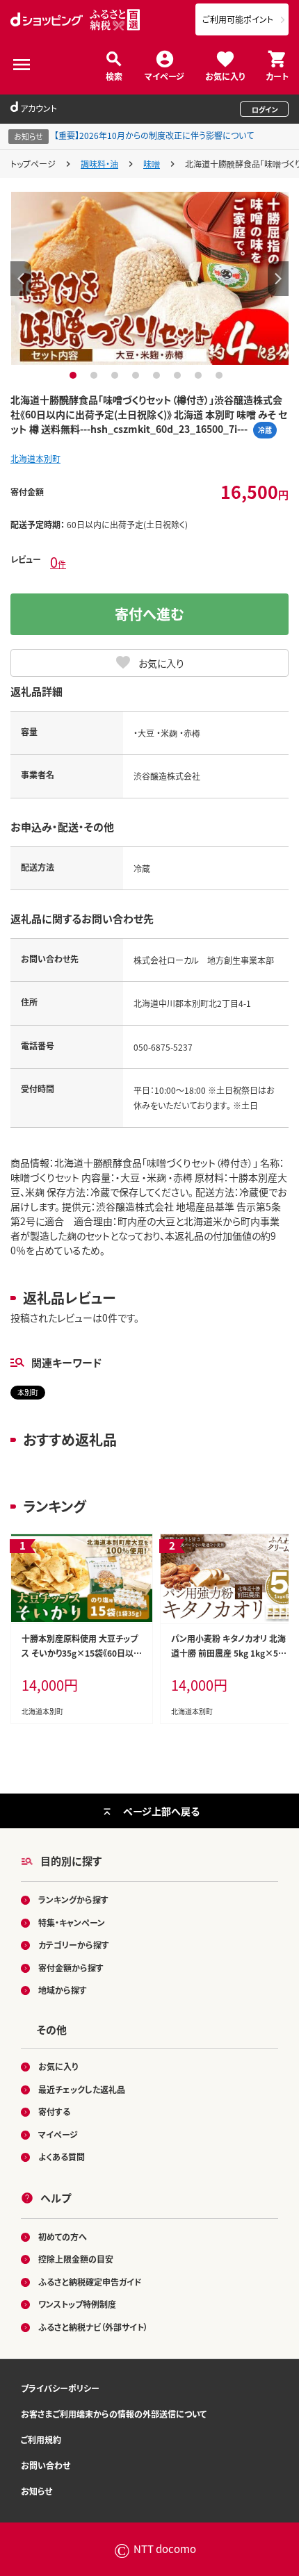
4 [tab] (137, 375)
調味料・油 (99, 164)
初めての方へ (63, 2237)
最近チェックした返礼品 (82, 2089)
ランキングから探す (73, 1900)
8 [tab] (221, 375)
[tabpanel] (150, 278)
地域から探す (63, 1990)
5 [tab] (158, 375)
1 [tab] (75, 375)
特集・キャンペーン (72, 1922)
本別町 (28, 1392)
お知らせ (37, 2491)
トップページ (33, 164)
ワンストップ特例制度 (77, 2304)
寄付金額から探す (71, 1968)
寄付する (54, 2111)
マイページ (164, 75)
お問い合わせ (46, 2465)
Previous (21, 279)
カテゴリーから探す (74, 1945)
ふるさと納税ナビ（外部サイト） (93, 2327)
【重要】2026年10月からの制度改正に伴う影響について (154, 135)
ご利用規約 (41, 2439)
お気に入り (225, 75)
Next (278, 279)
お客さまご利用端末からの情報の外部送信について (114, 2414)
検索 (114, 75)
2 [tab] (96, 375)
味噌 (152, 164)
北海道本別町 (35, 458)
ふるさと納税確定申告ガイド (90, 2282)
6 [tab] (179, 375)
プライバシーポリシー (60, 2388)
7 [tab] (200, 375)
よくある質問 (62, 2157)
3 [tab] (116, 375)
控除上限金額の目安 (76, 2259)
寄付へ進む (149, 614)
